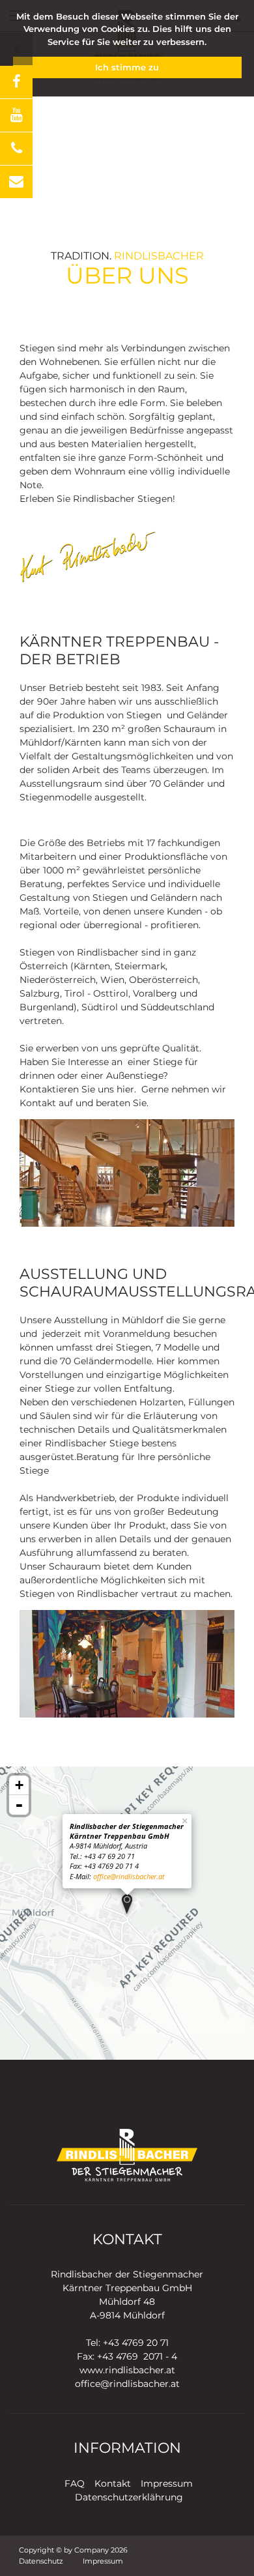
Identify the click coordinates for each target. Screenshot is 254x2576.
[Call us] (16, 149)
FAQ (75, 2483)
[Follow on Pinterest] (16, 182)
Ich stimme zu (127, 67)
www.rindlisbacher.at (127, 2370)
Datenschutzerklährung (129, 2497)
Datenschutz (41, 2561)
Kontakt (113, 2483)
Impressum (167, 2483)
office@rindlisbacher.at (129, 1876)
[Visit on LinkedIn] (16, 115)
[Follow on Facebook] (16, 82)
